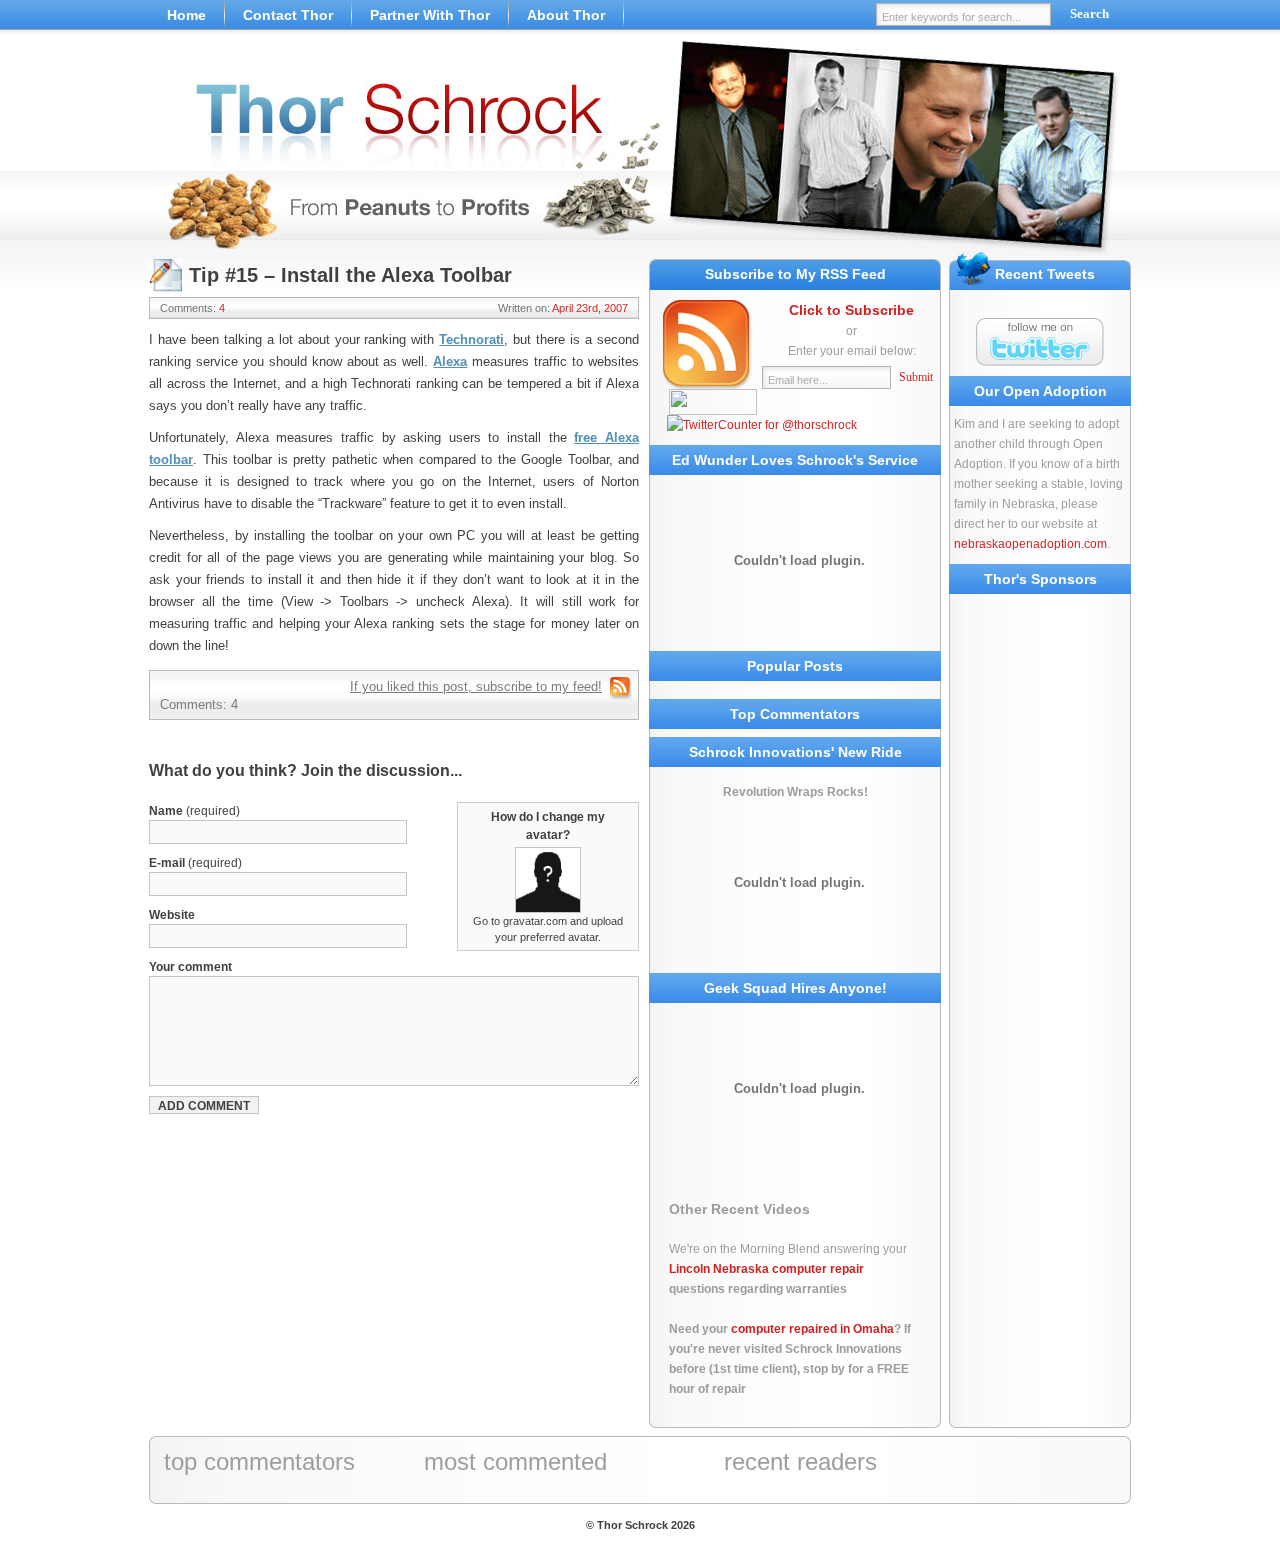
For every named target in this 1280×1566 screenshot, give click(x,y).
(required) (194, 811)
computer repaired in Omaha (812, 1329)
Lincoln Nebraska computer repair (766, 1269)
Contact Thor (288, 15)
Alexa (450, 361)
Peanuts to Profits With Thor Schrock (640, 150)
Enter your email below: (852, 351)
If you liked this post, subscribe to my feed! (476, 686)
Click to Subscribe (851, 310)
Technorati (471, 339)
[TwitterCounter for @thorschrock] (762, 425)
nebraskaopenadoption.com (1030, 544)
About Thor (566, 15)
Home (186, 15)
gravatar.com (535, 921)
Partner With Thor (430, 15)
